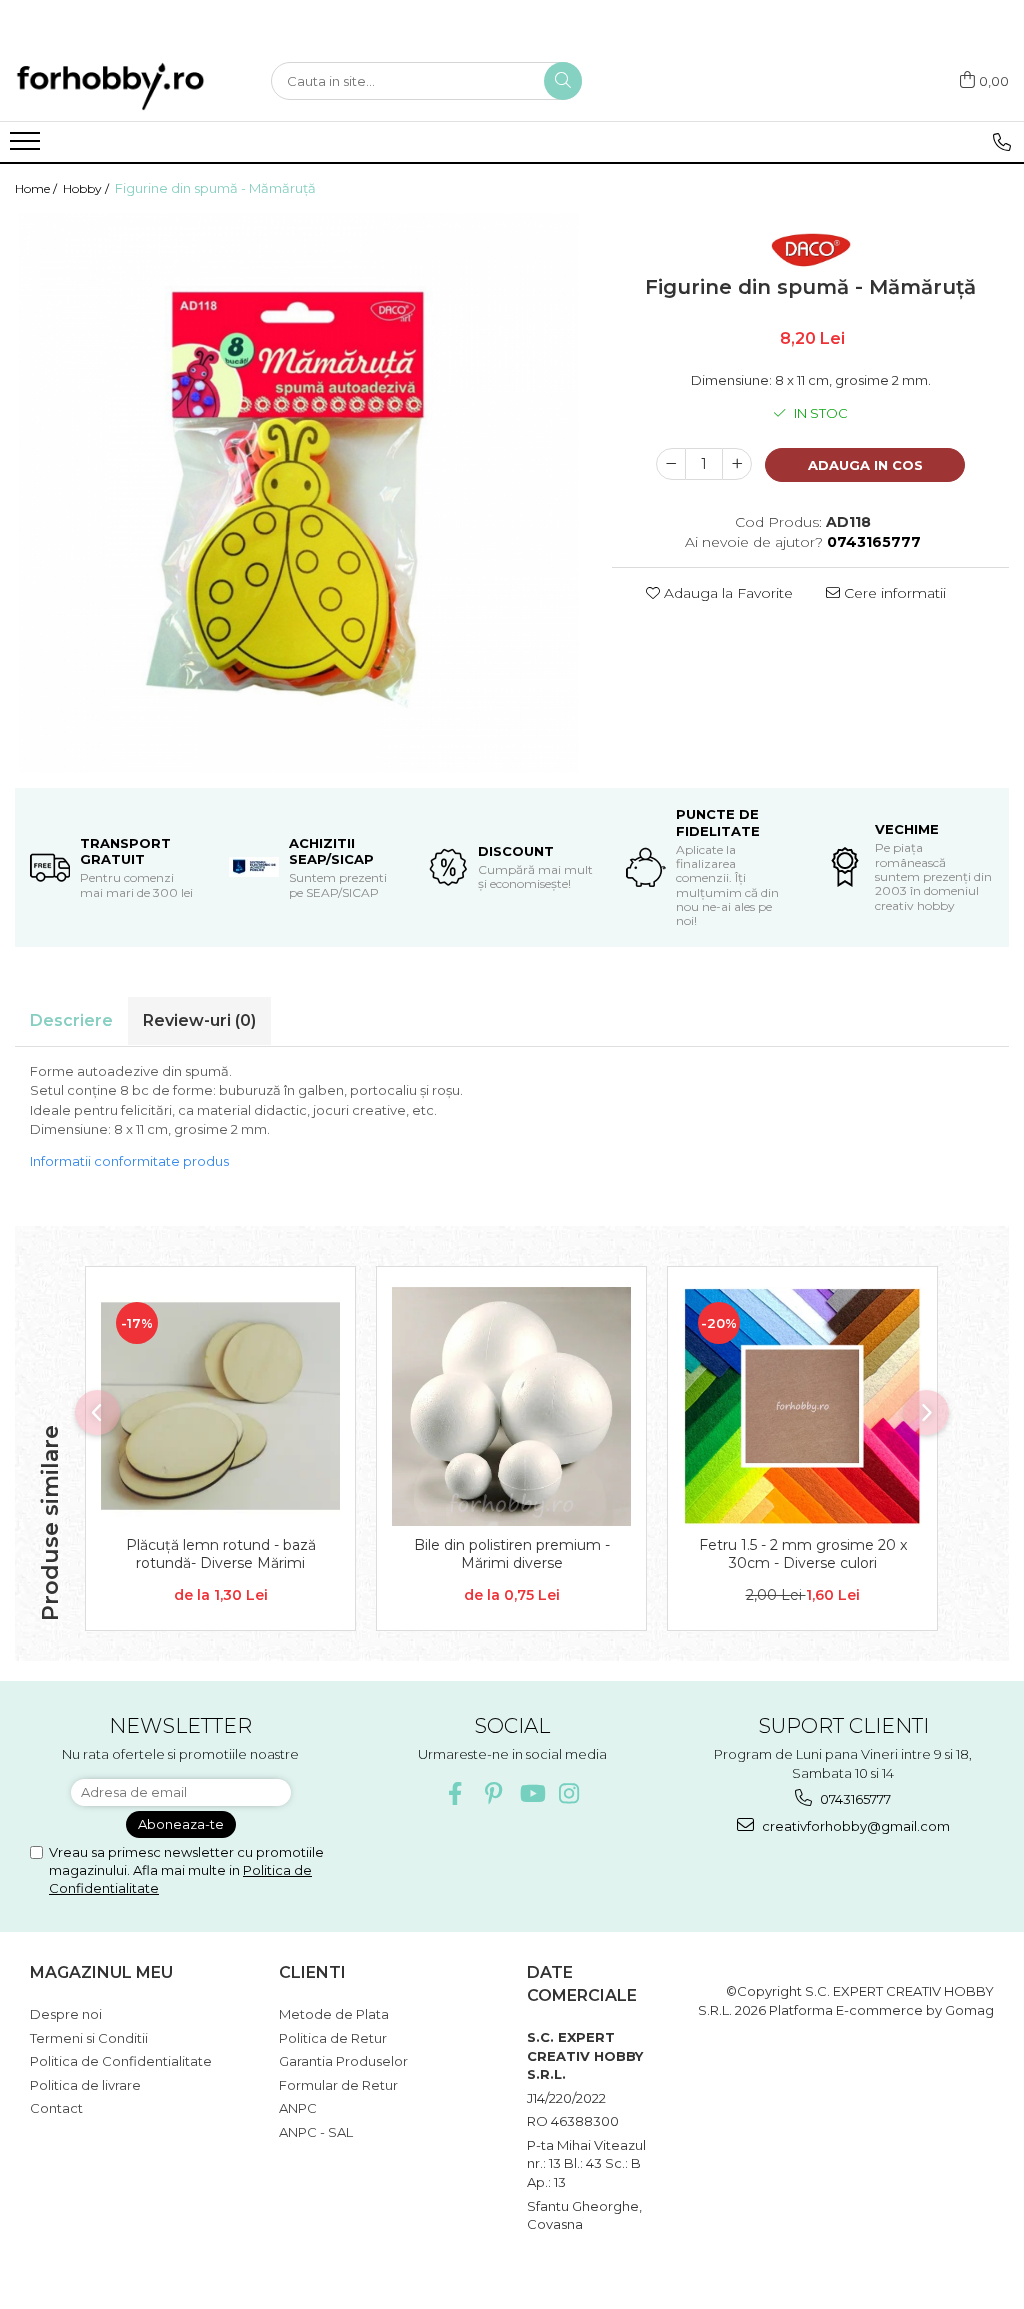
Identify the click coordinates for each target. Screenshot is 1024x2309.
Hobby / (87, 188)
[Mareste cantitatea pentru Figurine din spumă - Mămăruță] (737, 464)
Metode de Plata (334, 2014)
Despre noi (66, 2014)
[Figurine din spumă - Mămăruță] (298, 493)
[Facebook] (455, 1793)
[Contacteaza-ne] (1001, 142)
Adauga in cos (865, 465)
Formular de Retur (338, 2085)
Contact (56, 2108)
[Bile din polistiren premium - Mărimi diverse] (511, 1406)
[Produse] (27, 147)
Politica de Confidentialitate (121, 2061)
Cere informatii (893, 593)
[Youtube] (531, 1793)
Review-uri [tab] (199, 1020)
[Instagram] (569, 1793)
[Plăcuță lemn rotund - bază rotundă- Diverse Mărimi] (220, 1406)
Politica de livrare (85, 2085)
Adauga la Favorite (726, 593)
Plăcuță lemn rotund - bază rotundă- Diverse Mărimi (221, 1554)
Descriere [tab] (71, 1020)
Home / (37, 188)
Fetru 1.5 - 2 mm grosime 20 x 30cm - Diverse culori (803, 1554)
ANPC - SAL (316, 2132)
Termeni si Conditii (89, 2038)
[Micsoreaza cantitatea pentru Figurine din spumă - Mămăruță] (671, 464)
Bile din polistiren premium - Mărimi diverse (512, 1554)
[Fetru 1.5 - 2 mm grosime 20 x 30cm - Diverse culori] (802, 1406)
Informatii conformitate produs (129, 1161)
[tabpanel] (298, 493)
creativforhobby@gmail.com (854, 1826)
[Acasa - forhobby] (128, 86)
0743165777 (854, 1799)
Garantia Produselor (343, 2061)
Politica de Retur (333, 2038)
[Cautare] (563, 81)
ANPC (298, 2108)
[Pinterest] (493, 1793)
